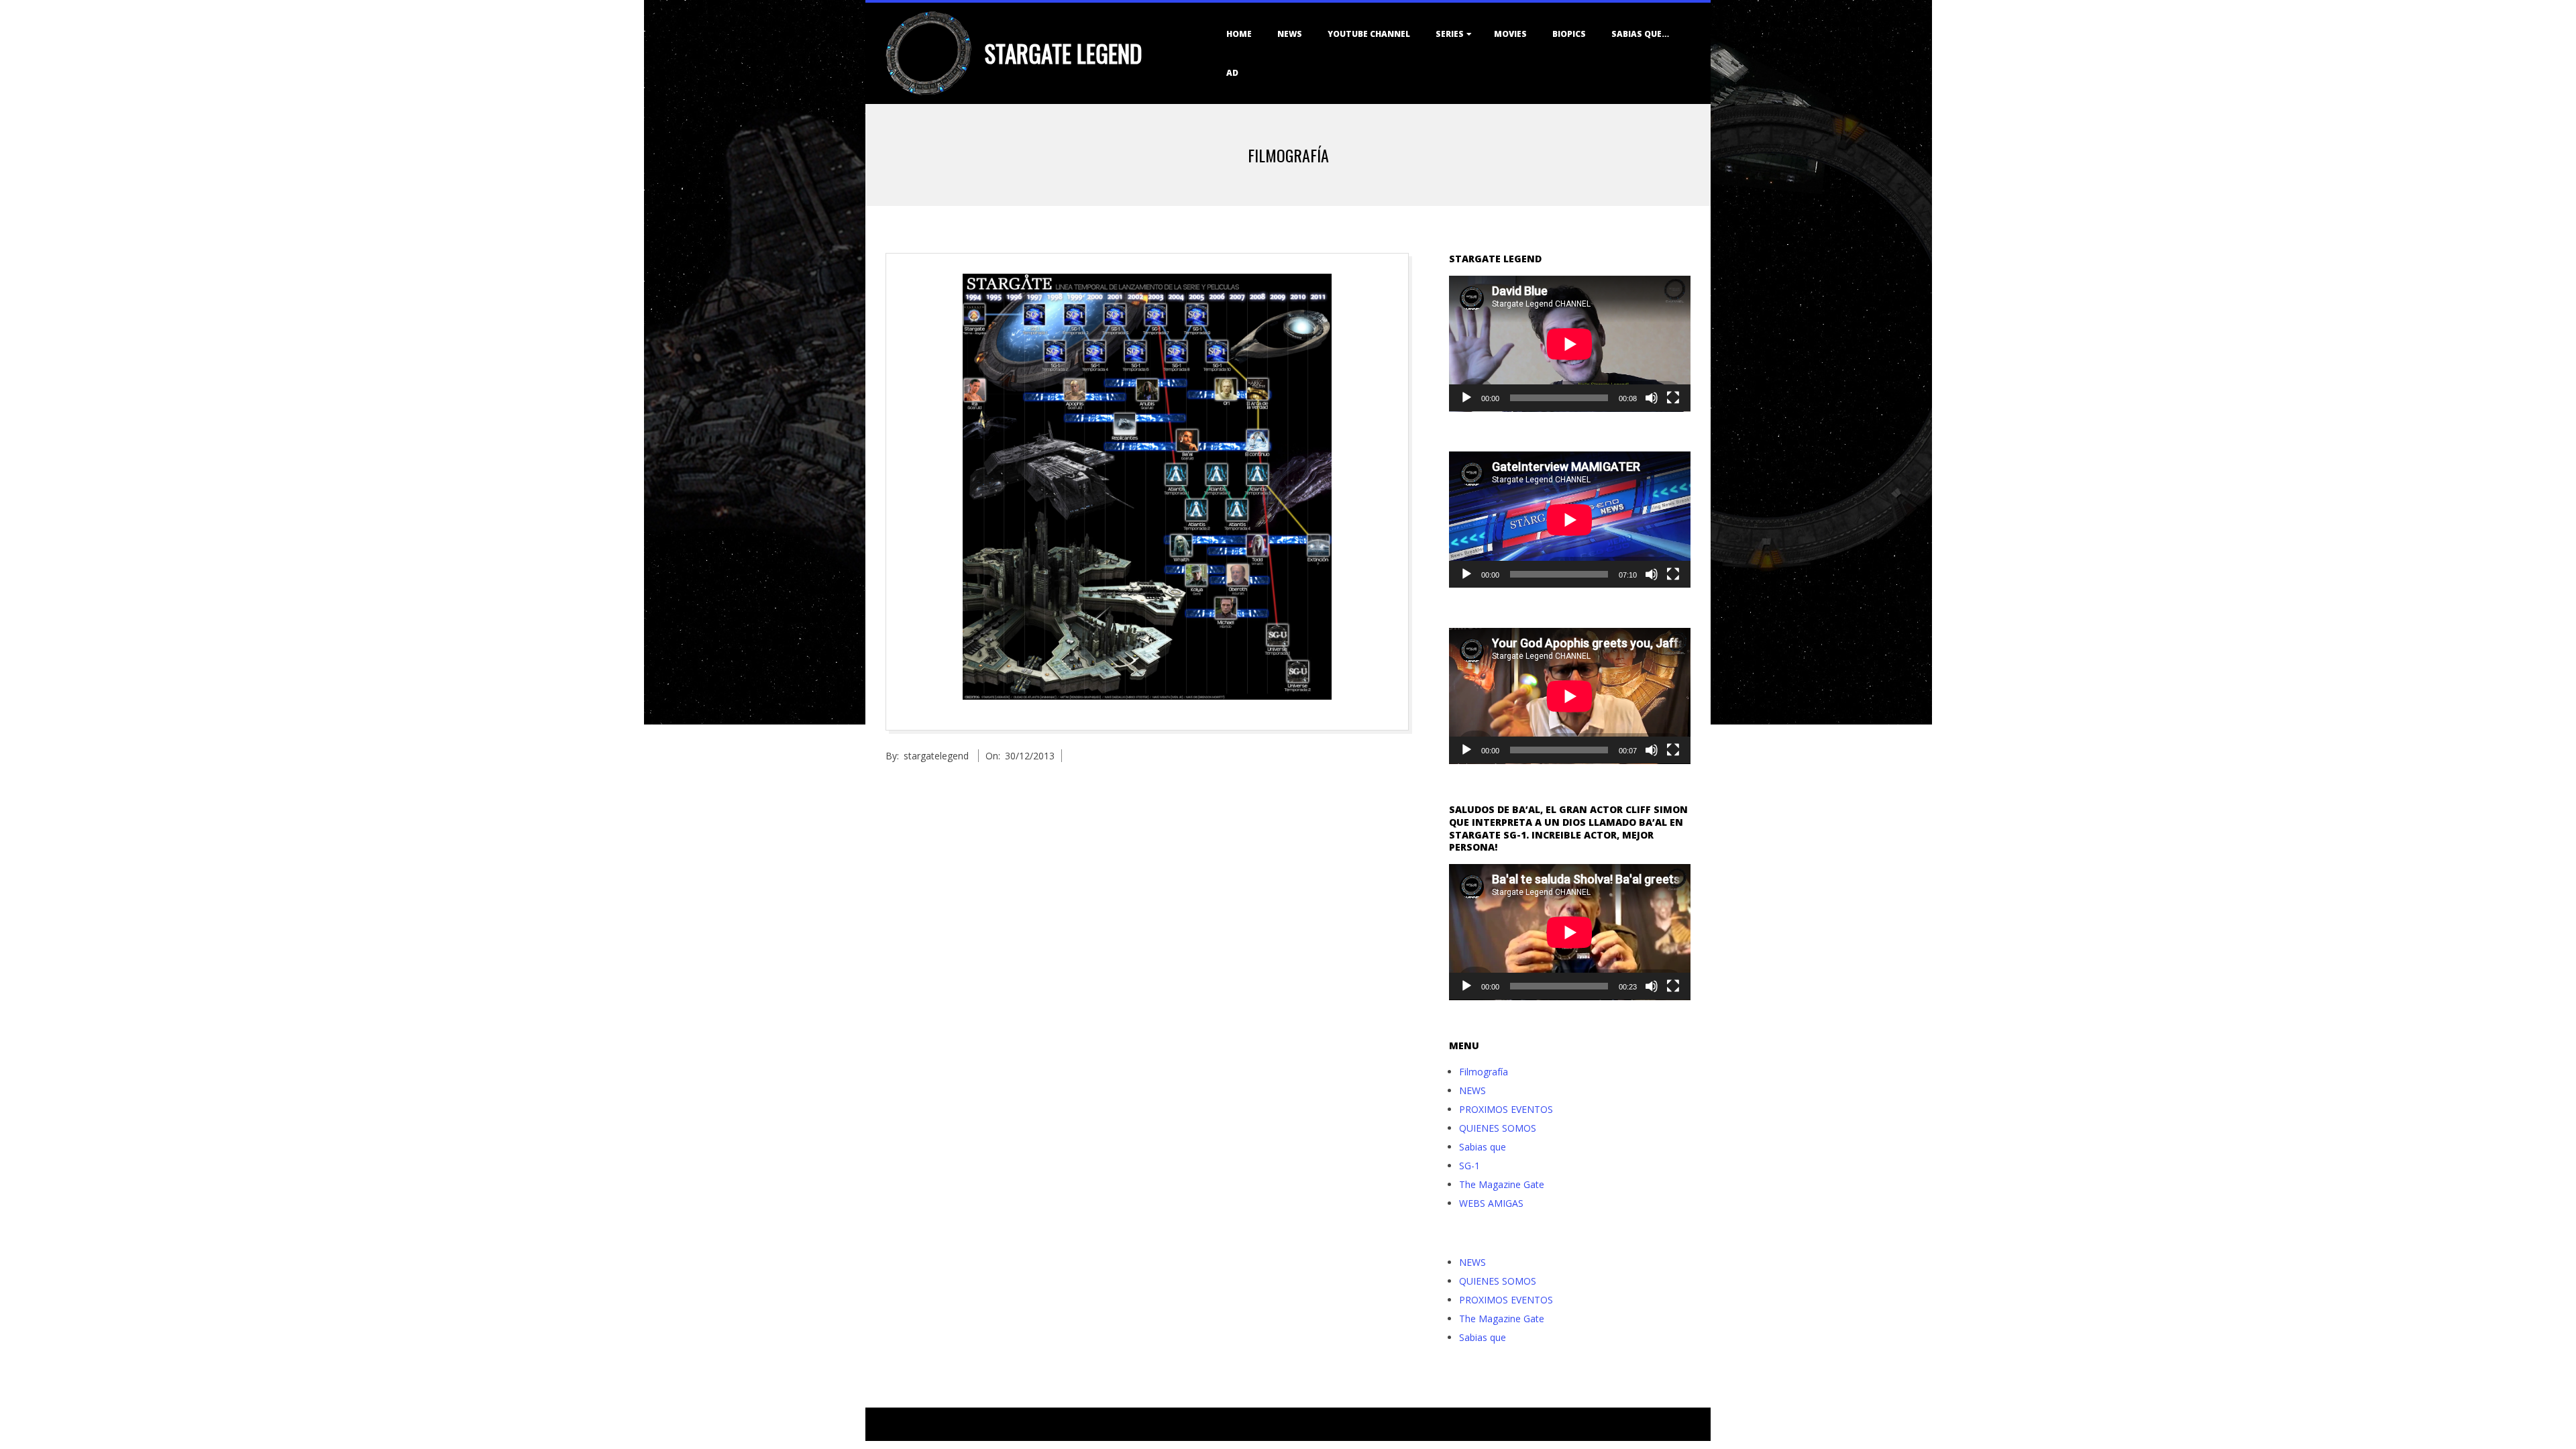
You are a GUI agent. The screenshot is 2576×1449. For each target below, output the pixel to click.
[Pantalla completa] (1673, 398)
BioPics (1569, 34)
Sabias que (1483, 1147)
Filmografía (1484, 1072)
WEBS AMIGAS (1491, 1203)
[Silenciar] (1652, 398)
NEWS (1290, 34)
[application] (1570, 344)
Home (1239, 34)
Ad (1232, 73)
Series (1450, 34)
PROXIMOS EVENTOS (1506, 1109)
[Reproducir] (1466, 398)
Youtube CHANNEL (1369, 34)
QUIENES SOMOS (1498, 1128)
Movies (1510, 34)
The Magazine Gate (1502, 1184)
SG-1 (1469, 1166)
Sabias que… (1640, 34)
